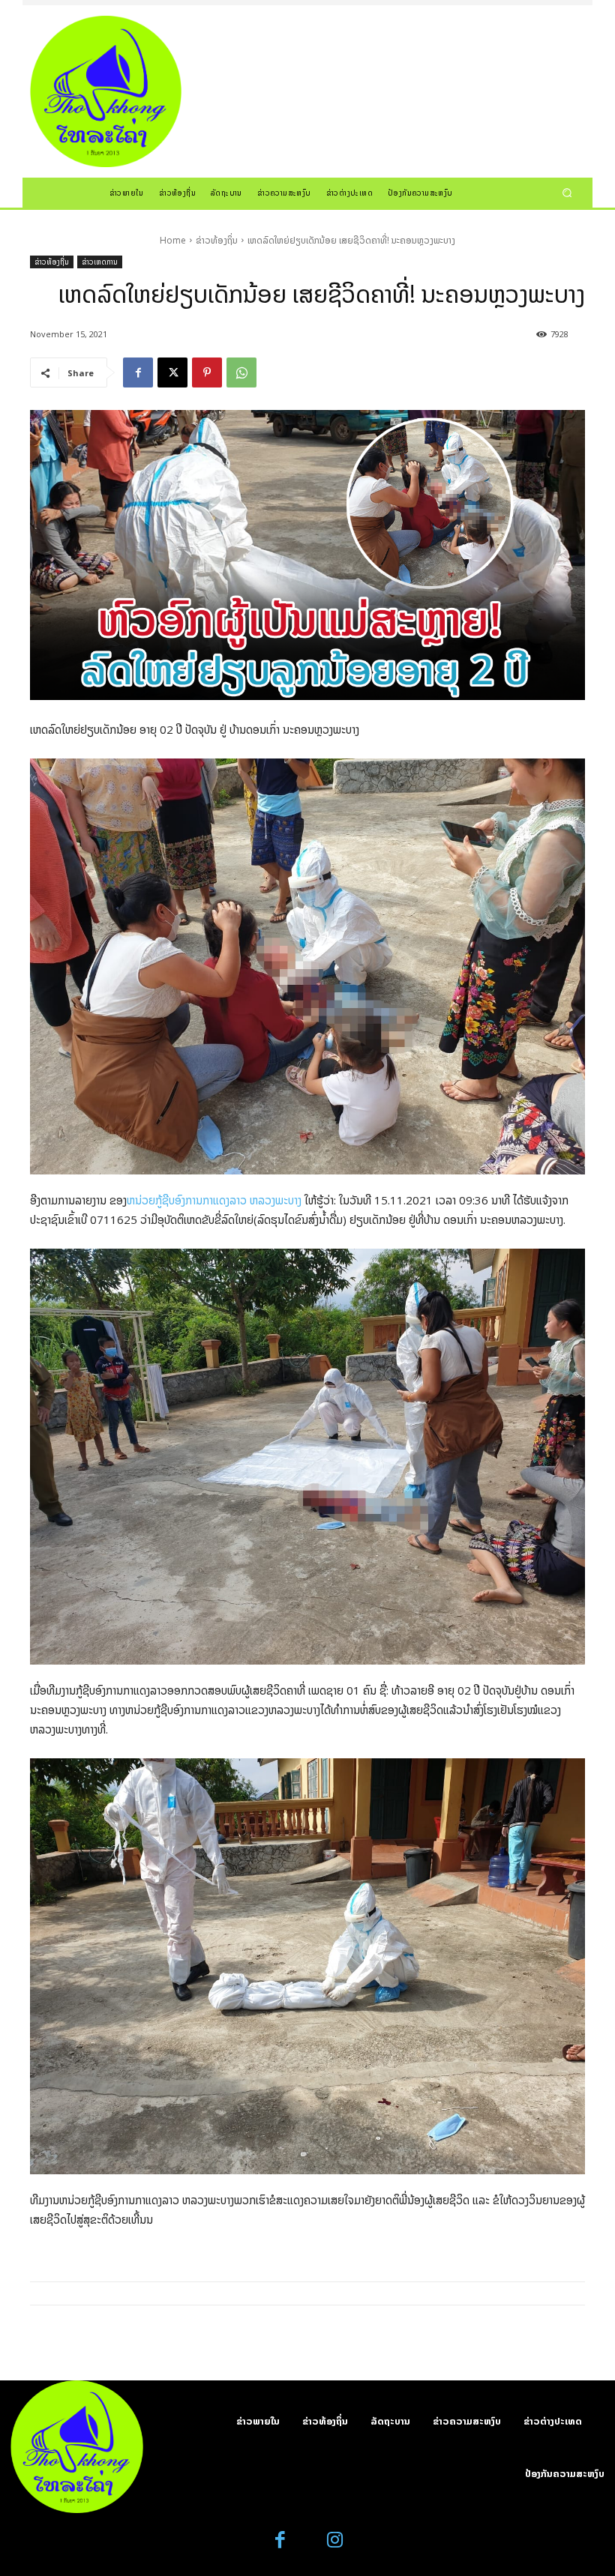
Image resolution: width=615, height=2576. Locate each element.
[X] (172, 372)
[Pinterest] (207, 372)
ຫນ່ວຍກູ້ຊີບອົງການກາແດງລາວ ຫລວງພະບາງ (214, 1200)
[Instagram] (335, 2540)
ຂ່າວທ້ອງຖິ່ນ (217, 240)
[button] (567, 192)
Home (173, 240)
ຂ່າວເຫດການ (100, 262)
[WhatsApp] (241, 372)
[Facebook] (138, 372)
